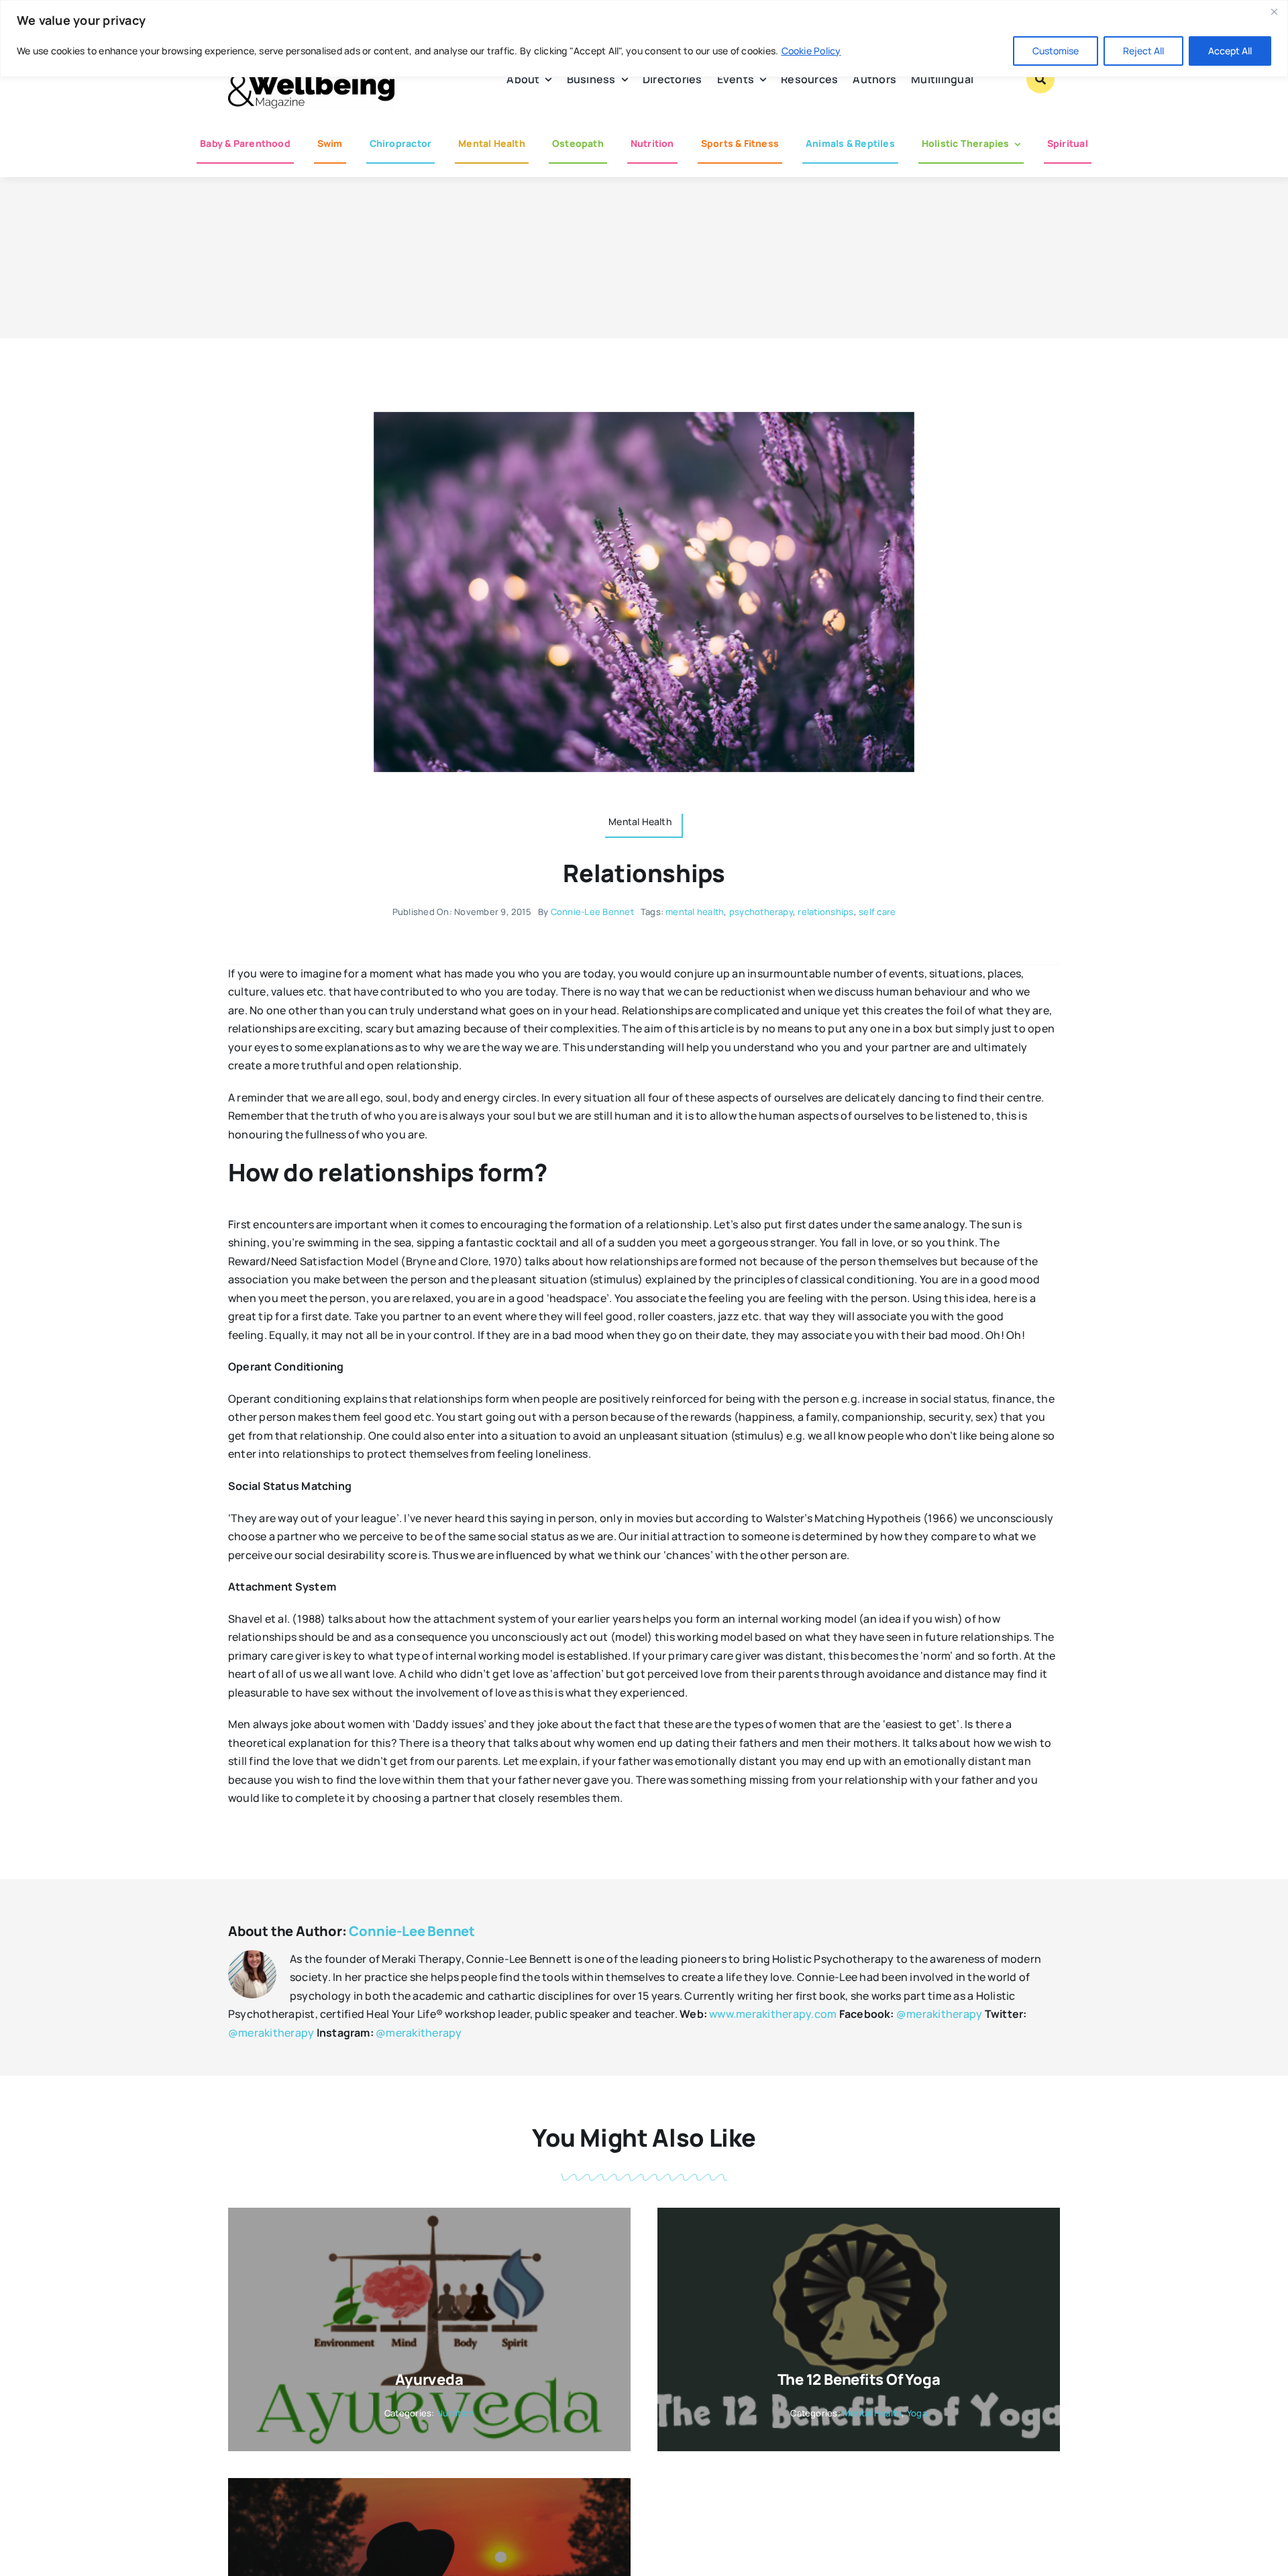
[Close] (1274, 11)
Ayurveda (429, 2379)
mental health (695, 912)
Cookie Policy (811, 51)
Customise (1056, 51)
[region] (644, 39)
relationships (825, 912)
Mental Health (872, 2413)
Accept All (1230, 51)
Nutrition (455, 2413)
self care (877, 912)
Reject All (1143, 51)
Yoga (917, 2413)
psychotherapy (761, 912)
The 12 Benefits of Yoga (859, 2379)
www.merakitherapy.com (773, 2014)
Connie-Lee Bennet (592, 912)
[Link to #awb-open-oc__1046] (1040, 79)
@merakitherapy (939, 2014)
